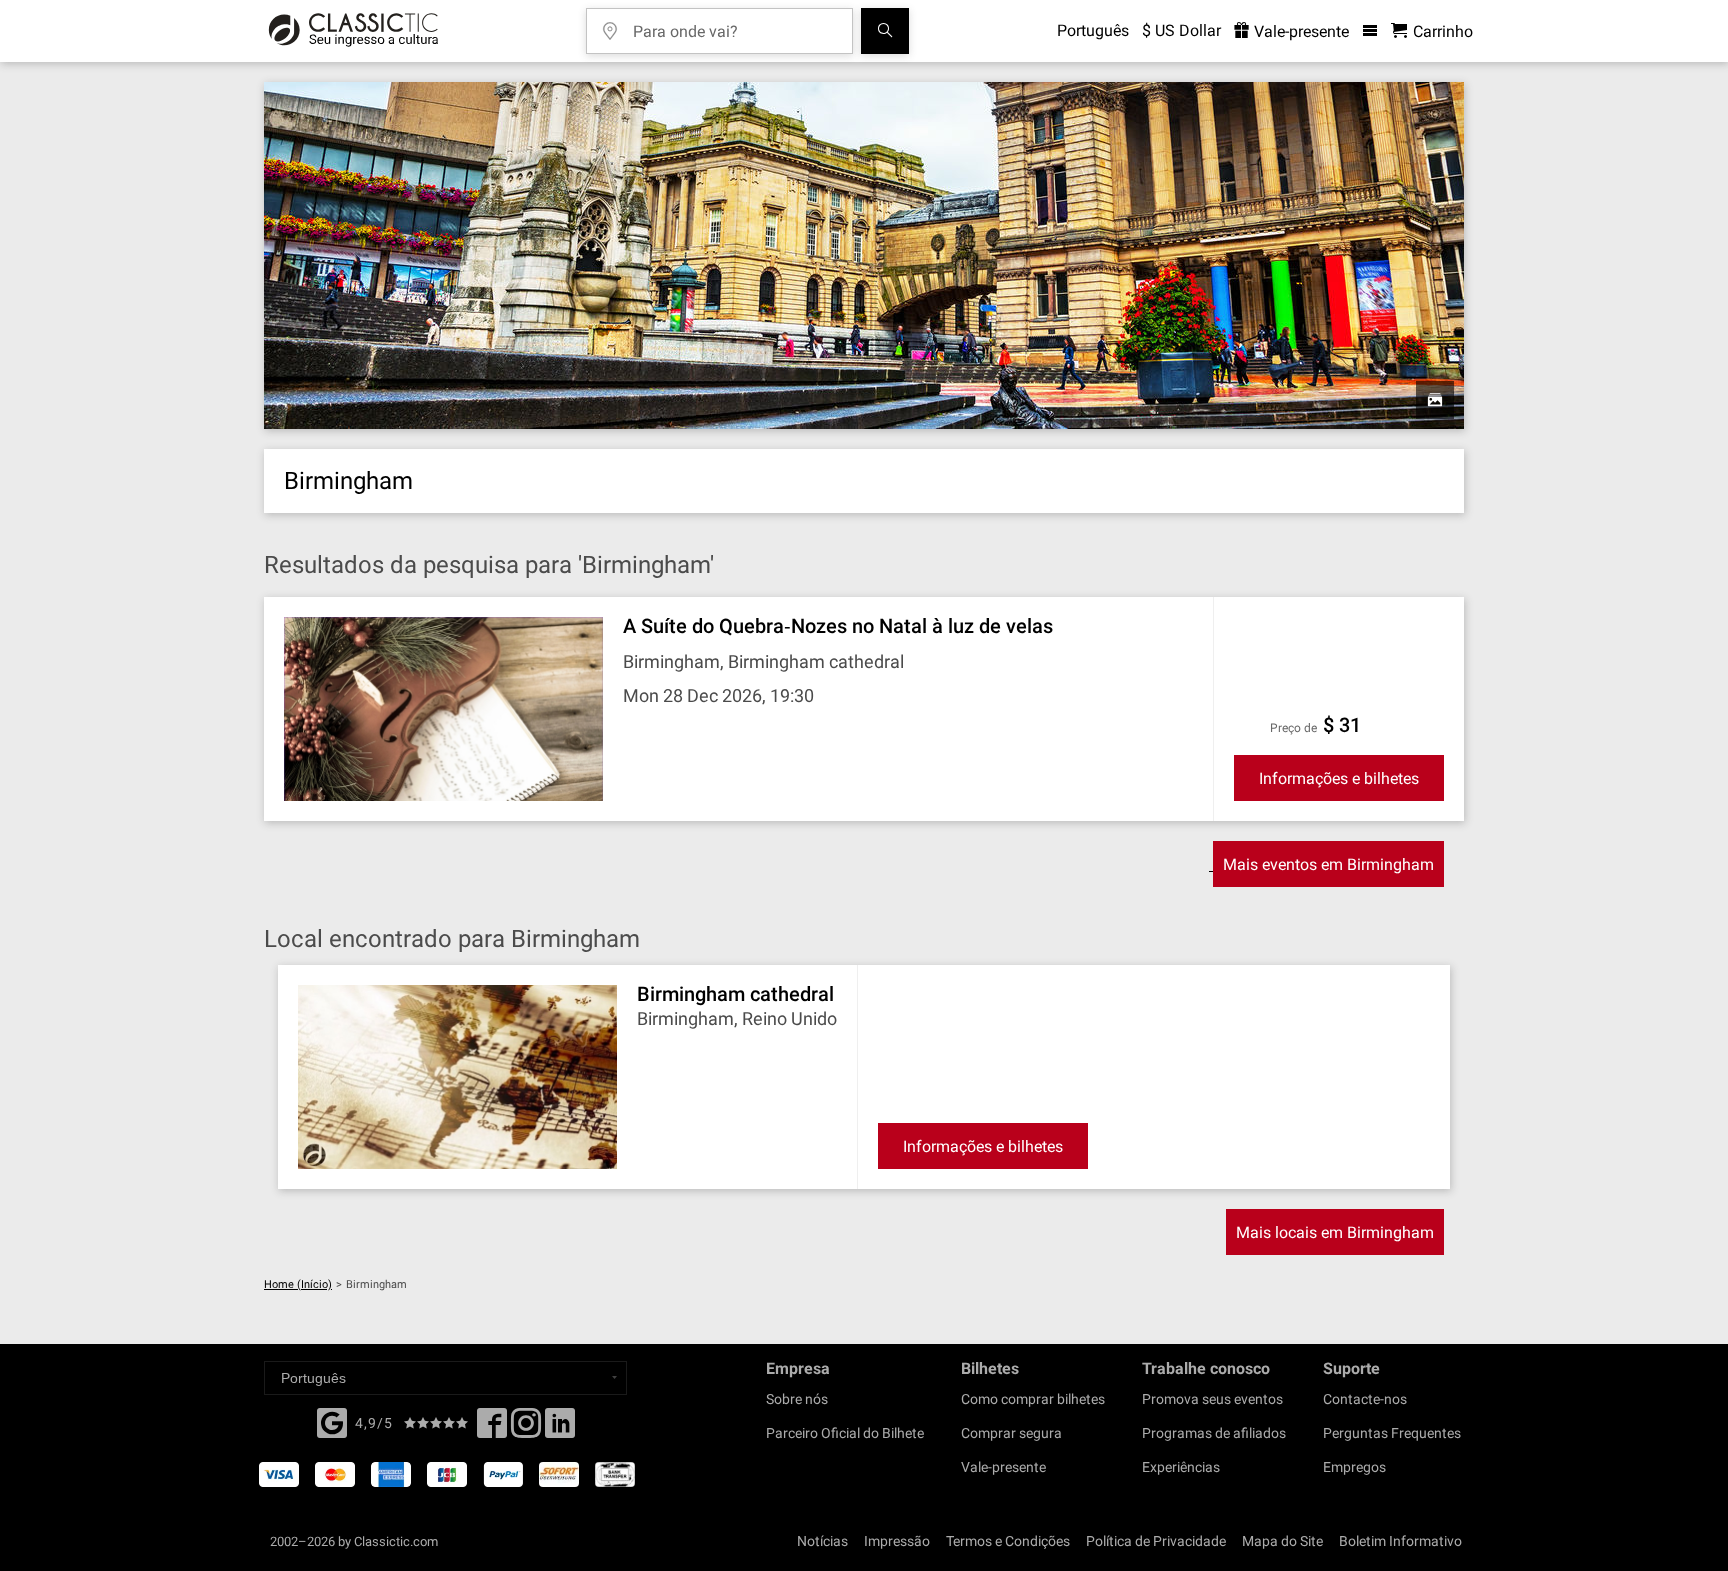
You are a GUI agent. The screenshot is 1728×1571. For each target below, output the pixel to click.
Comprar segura (1011, 1433)
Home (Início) (298, 1284)
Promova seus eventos (1212, 1399)
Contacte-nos (1365, 1399)
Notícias (822, 1541)
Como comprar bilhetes (1033, 1399)
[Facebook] (332, 1421)
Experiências (1181, 1467)
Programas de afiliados (1214, 1433)
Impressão (897, 1541)
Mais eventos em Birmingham (1328, 864)
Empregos (1354, 1467)
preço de (1293, 728)
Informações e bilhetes (1339, 778)
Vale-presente (1299, 31)
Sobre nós (797, 1399)
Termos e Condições (1008, 1541)
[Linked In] (560, 1429)
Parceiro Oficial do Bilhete (845, 1433)
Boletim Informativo (1400, 1541)
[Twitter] (526, 1429)
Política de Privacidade (1156, 1541)
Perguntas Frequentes (1392, 1433)
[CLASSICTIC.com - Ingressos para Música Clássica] (353, 31)
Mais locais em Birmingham (1335, 1232)
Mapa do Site (1282, 1541)
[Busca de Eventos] (885, 31)
